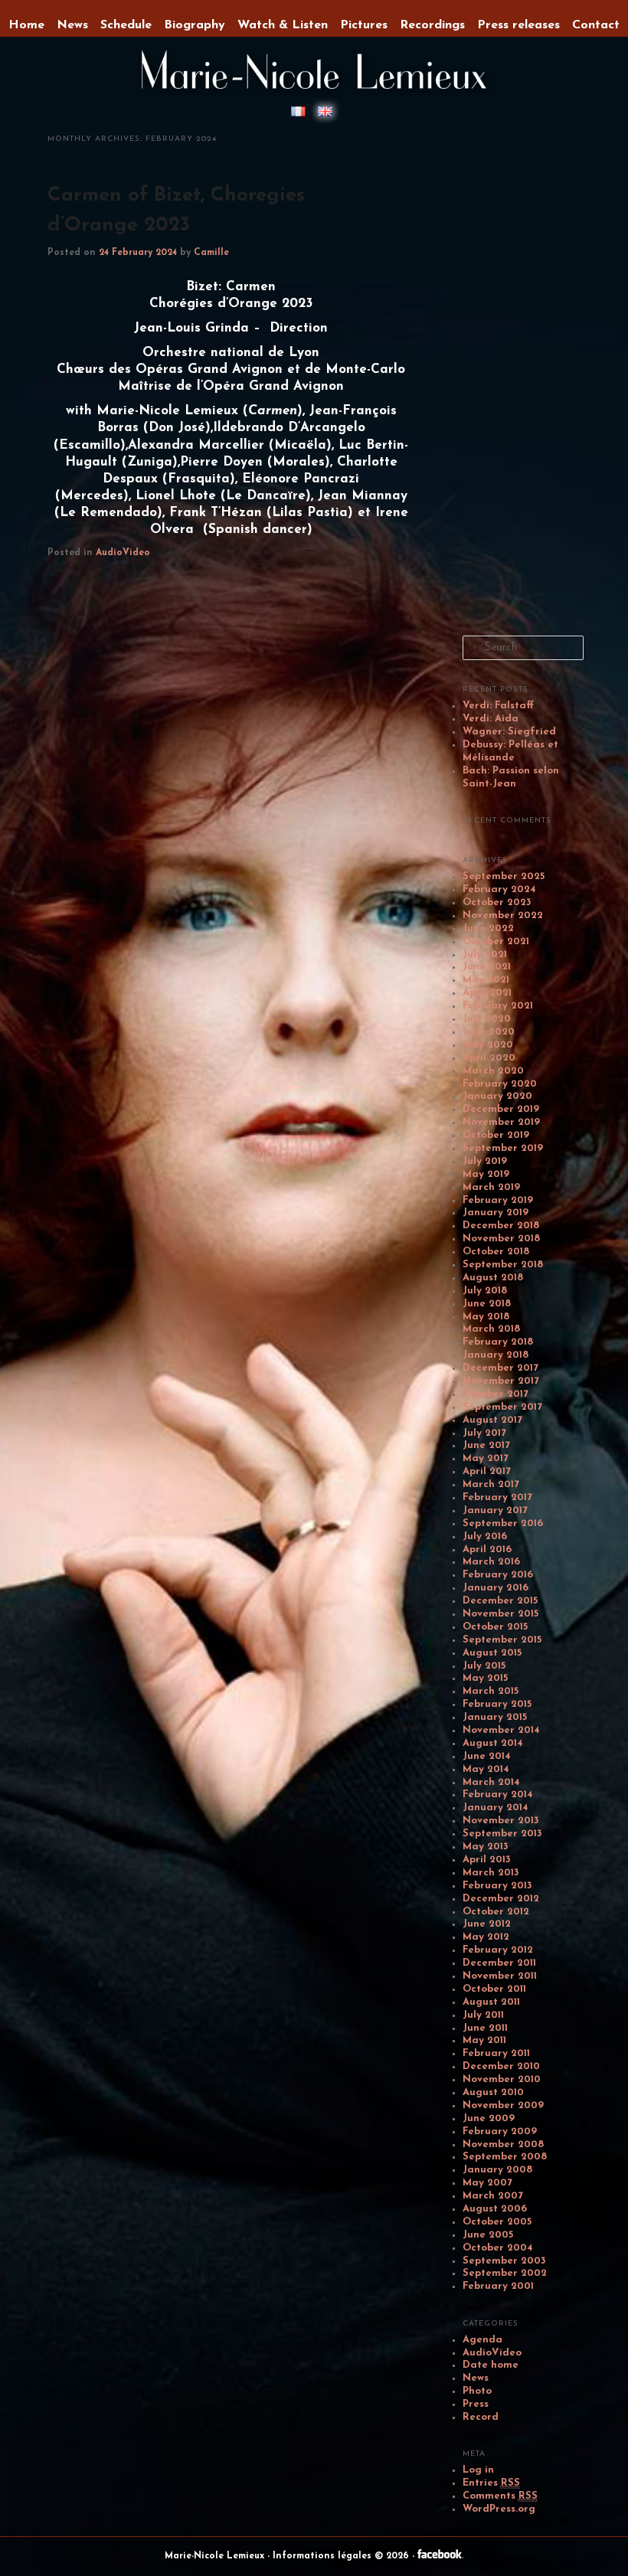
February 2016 (498, 1575)
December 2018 (501, 1226)
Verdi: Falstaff (498, 706)
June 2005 (488, 2235)
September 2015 (502, 1640)
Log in (478, 2470)
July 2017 (484, 1433)
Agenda (482, 2340)
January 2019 (496, 1213)
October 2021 (496, 941)
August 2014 (493, 1743)
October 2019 (496, 1135)
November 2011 (500, 1976)
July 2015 (484, 1666)
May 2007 (487, 2183)
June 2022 (488, 928)
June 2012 (487, 1924)
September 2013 (502, 1834)
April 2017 (487, 1471)
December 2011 (499, 1963)
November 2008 (503, 2144)
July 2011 (483, 2015)
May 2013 (486, 1847)
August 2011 (491, 2002)
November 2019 (501, 1122)
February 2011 (496, 2053)
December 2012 (501, 1899)
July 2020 (487, 1019)
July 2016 (485, 1536)
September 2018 (503, 1265)
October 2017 (496, 1394)
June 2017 (486, 1445)
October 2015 (495, 1627)
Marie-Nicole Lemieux (216, 2556)
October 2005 (497, 2222)
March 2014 (491, 1782)
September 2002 (505, 2273)
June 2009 (489, 2118)
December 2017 (500, 1368)
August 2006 (495, 2209)
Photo (477, 2391)
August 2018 (493, 1278)
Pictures (364, 25)
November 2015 (500, 1614)
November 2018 (501, 1239)
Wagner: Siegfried (509, 732)
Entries (491, 2483)
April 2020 (489, 1058)
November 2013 (501, 1821)
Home (26, 25)
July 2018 (485, 1291)
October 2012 (496, 1912)
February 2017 (497, 1497)
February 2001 (498, 2286)
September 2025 (504, 876)
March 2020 (493, 1071)
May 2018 (486, 1317)
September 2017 (502, 1407)
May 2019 (486, 1174)
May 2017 (486, 1458)
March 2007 (493, 2196)
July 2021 (485, 955)
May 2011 (484, 2040)
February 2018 (498, 1342)
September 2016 (503, 1523)
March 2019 (491, 1187)
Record (481, 2417)
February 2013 (497, 1886)
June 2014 (487, 1756)
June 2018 (487, 1304)
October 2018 (496, 1252)
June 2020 (489, 1032)
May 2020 (488, 1045)
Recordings (432, 25)
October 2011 (494, 1989)
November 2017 (501, 1381)
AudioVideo (123, 553)
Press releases (518, 25)
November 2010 (502, 2079)
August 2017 (492, 1420)
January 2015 (495, 1717)
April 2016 (487, 1550)
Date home (491, 2365)
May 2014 (486, 1769)
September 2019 (503, 1148)
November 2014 (501, 1730)
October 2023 (497, 902)
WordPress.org (499, 2509)
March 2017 (491, 1484)
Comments (500, 2496)
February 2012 (498, 1950)
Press (476, 2404)
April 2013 (487, 1860)
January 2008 (497, 2170)
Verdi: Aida (491, 719)
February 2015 (497, 1704)
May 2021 (486, 980)
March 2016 (491, 1562)
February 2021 (498, 1006)
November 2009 (503, 2105)
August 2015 (492, 1653)
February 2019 (498, 1200)
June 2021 (487, 967)
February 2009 (500, 2131)
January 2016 (496, 1588)
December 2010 (501, 2066)
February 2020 (500, 1084)
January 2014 (496, 1808)
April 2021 (487, 993)
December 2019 (501, 1109)
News (476, 2378)
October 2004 (498, 2248)
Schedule (126, 25)
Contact (596, 25)
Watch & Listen (283, 25)
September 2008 (505, 2157)
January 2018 (496, 1355)
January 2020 (497, 1096)
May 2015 (485, 1678)
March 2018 (491, 1329)
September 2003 (504, 2261)
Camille (211, 253)
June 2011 (485, 2028)
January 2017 (495, 1510)
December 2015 (500, 1601)
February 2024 (499, 889)
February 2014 (498, 1795)
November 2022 (503, 915)
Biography (195, 25)
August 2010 (493, 2092)
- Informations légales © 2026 (340, 2556)
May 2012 (486, 1937)
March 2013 (491, 1873)
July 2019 (485, 1161)
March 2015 (491, 1691)
